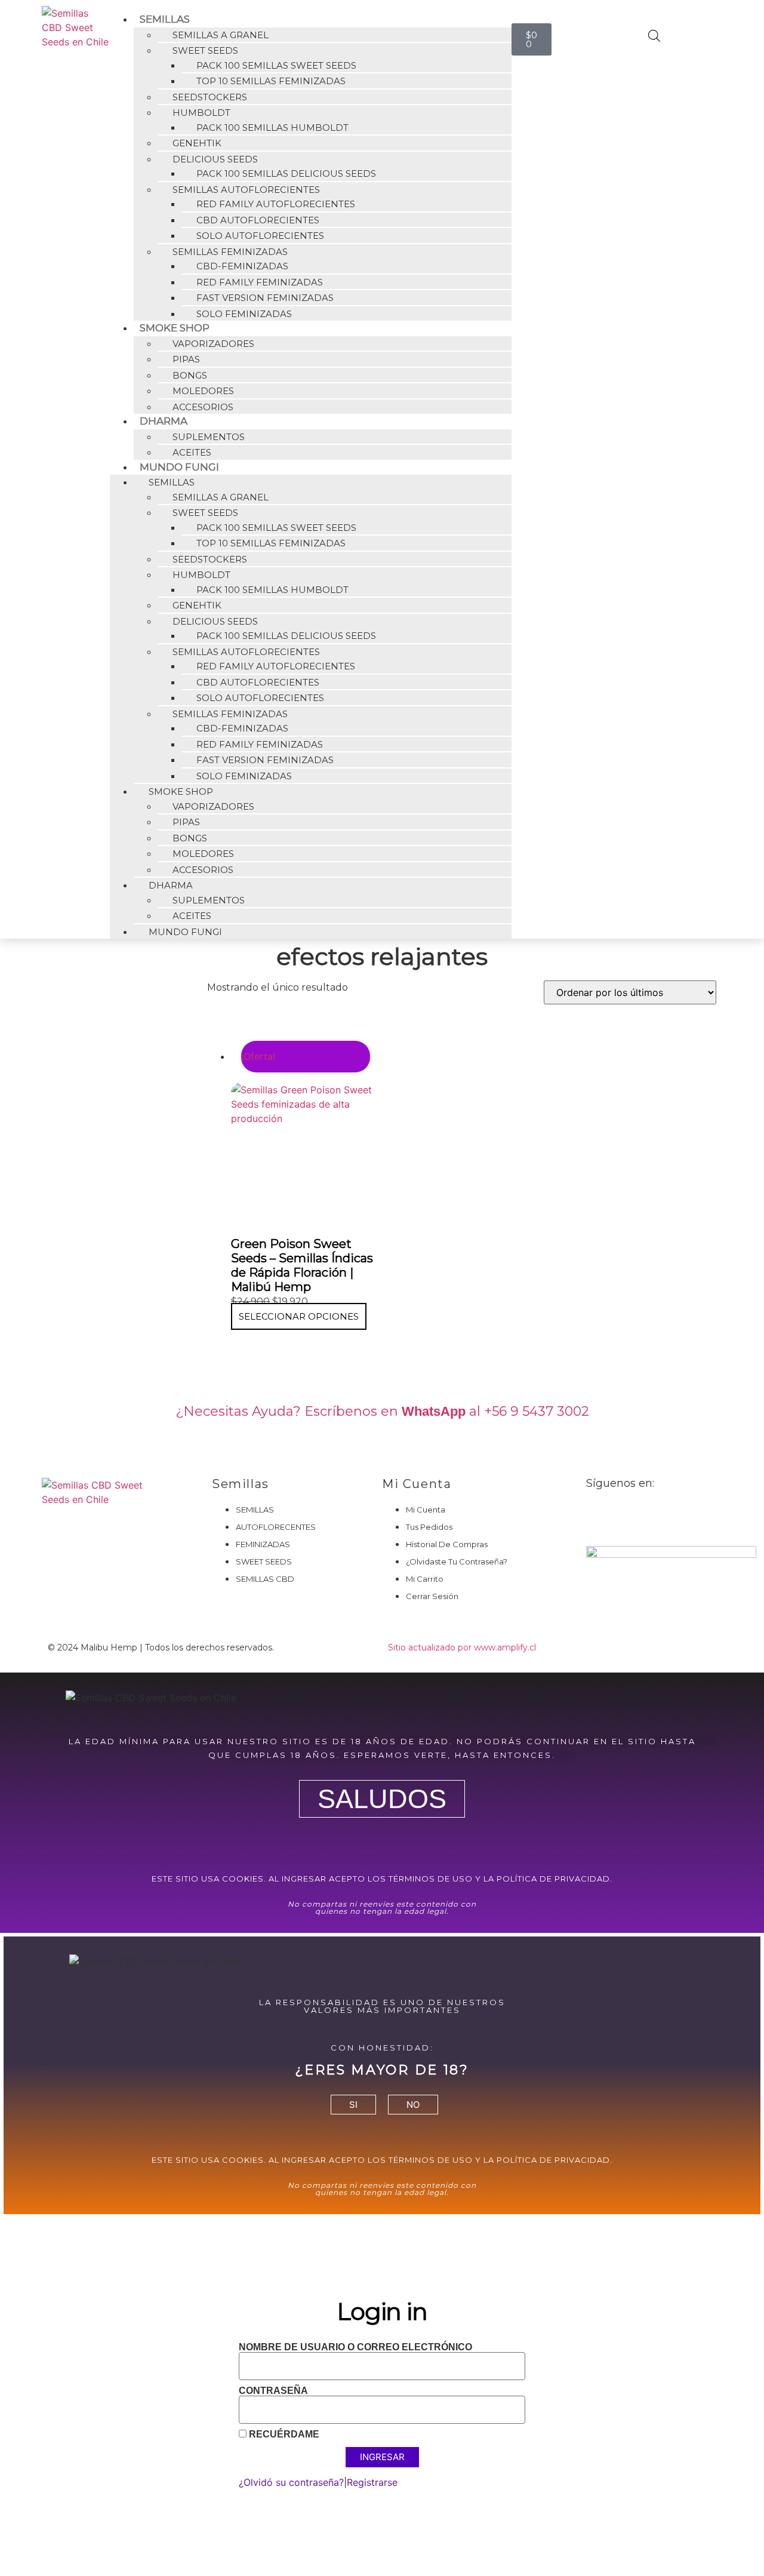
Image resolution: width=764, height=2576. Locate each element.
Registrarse (372, 2482)
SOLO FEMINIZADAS (244, 314)
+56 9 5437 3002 (537, 1411)
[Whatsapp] (667, 1516)
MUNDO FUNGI (185, 932)
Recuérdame (283, 2434)
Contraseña (273, 2391)
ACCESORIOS (203, 407)
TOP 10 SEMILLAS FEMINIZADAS (271, 81)
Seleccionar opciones (299, 1316)
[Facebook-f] (601, 1516)
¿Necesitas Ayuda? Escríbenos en (330, 1411)
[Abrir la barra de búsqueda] (654, 36)
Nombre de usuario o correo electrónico (355, 2347)
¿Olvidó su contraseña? (291, 2482)
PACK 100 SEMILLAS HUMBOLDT (272, 127)
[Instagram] (634, 1516)
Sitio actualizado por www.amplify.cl (462, 1647)
